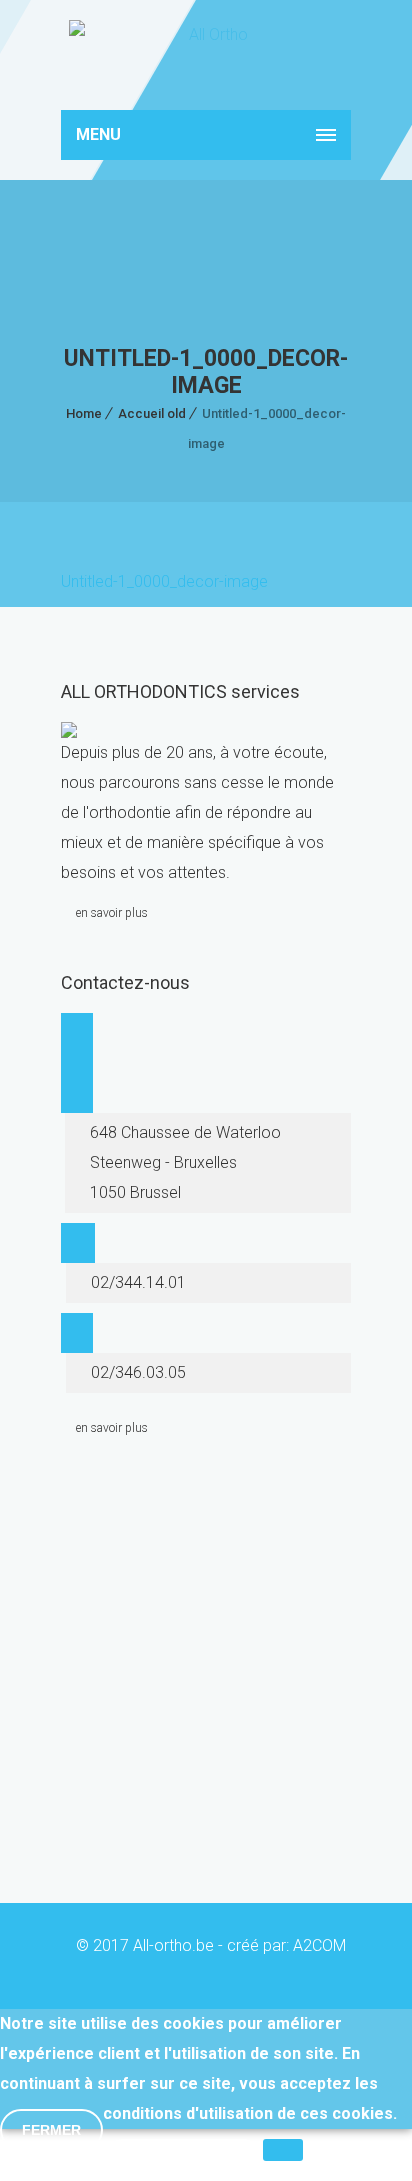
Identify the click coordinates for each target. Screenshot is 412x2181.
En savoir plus (183, 2160)
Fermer (51, 2130)
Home (84, 413)
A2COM (319, 1945)
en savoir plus (112, 913)
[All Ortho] (206, 55)
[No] (283, 2150)
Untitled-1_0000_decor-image (164, 581)
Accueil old (152, 413)
